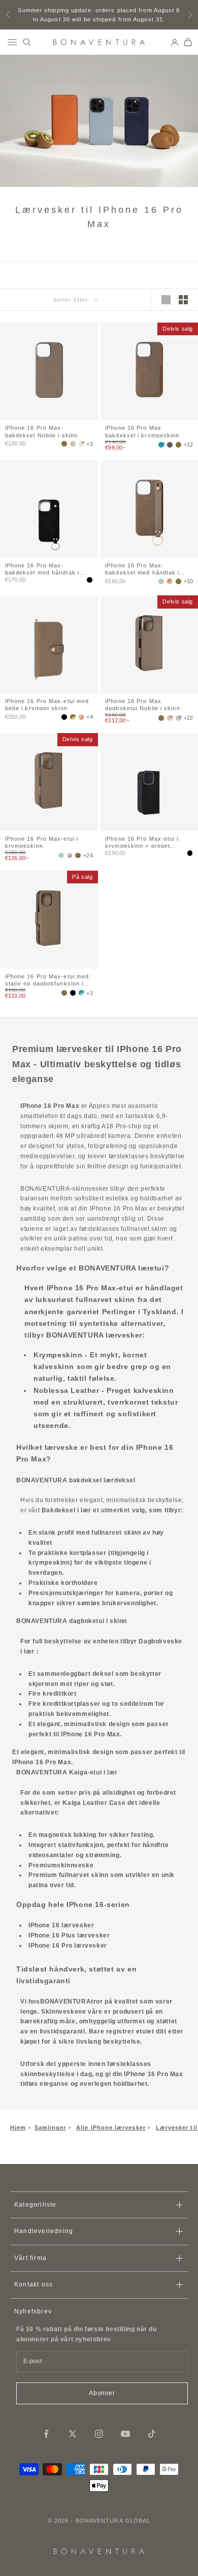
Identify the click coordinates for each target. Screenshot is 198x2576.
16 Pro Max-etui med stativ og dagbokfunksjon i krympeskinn (47, 979)
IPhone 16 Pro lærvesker (68, 1946)
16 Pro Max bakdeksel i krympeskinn (142, 431)
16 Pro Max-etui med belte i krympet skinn (47, 704)
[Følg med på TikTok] (152, 2434)
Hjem (18, 2127)
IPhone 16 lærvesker (61, 1925)
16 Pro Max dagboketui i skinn (143, 704)
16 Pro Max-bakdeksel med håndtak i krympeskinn (142, 568)
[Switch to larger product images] (166, 300)
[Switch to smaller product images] (183, 300)
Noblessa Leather (67, 1390)
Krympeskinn (58, 1355)
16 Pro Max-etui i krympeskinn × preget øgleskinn (142, 842)
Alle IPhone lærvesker (111, 2127)
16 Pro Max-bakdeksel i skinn (41, 431)
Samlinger (51, 2127)
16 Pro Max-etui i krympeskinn (42, 842)
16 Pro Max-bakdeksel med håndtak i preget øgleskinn (42, 568)
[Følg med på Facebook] (46, 2434)
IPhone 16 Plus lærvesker (69, 1935)
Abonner (102, 2393)
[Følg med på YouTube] (125, 2434)
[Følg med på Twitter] (73, 2434)
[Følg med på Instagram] (99, 2434)
